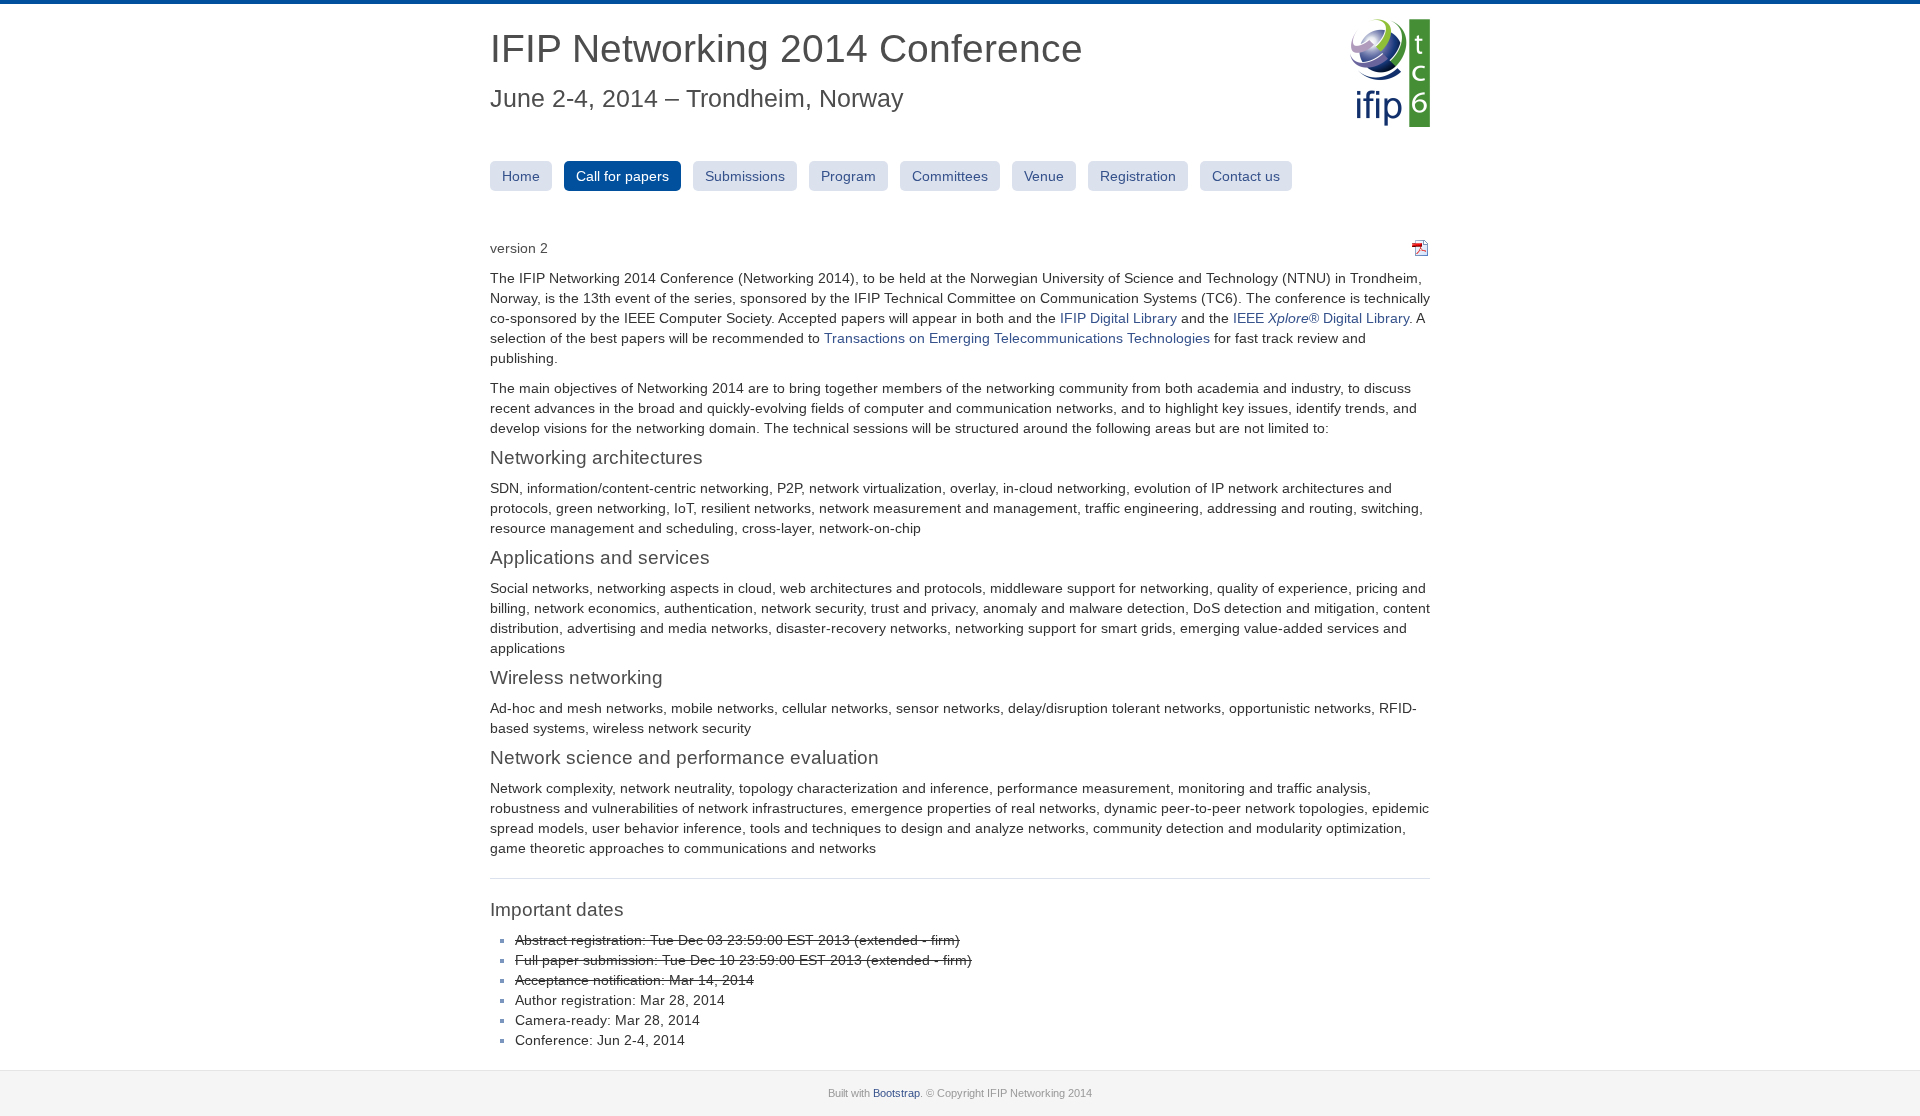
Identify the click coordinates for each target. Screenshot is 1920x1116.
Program (848, 176)
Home (521, 176)
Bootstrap (896, 1093)
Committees (950, 176)
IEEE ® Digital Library (1321, 318)
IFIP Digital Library (1118, 318)
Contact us (1246, 176)
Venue (1044, 176)
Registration (1138, 176)
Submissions (745, 176)
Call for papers (622, 176)
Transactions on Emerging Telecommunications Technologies (1017, 338)
